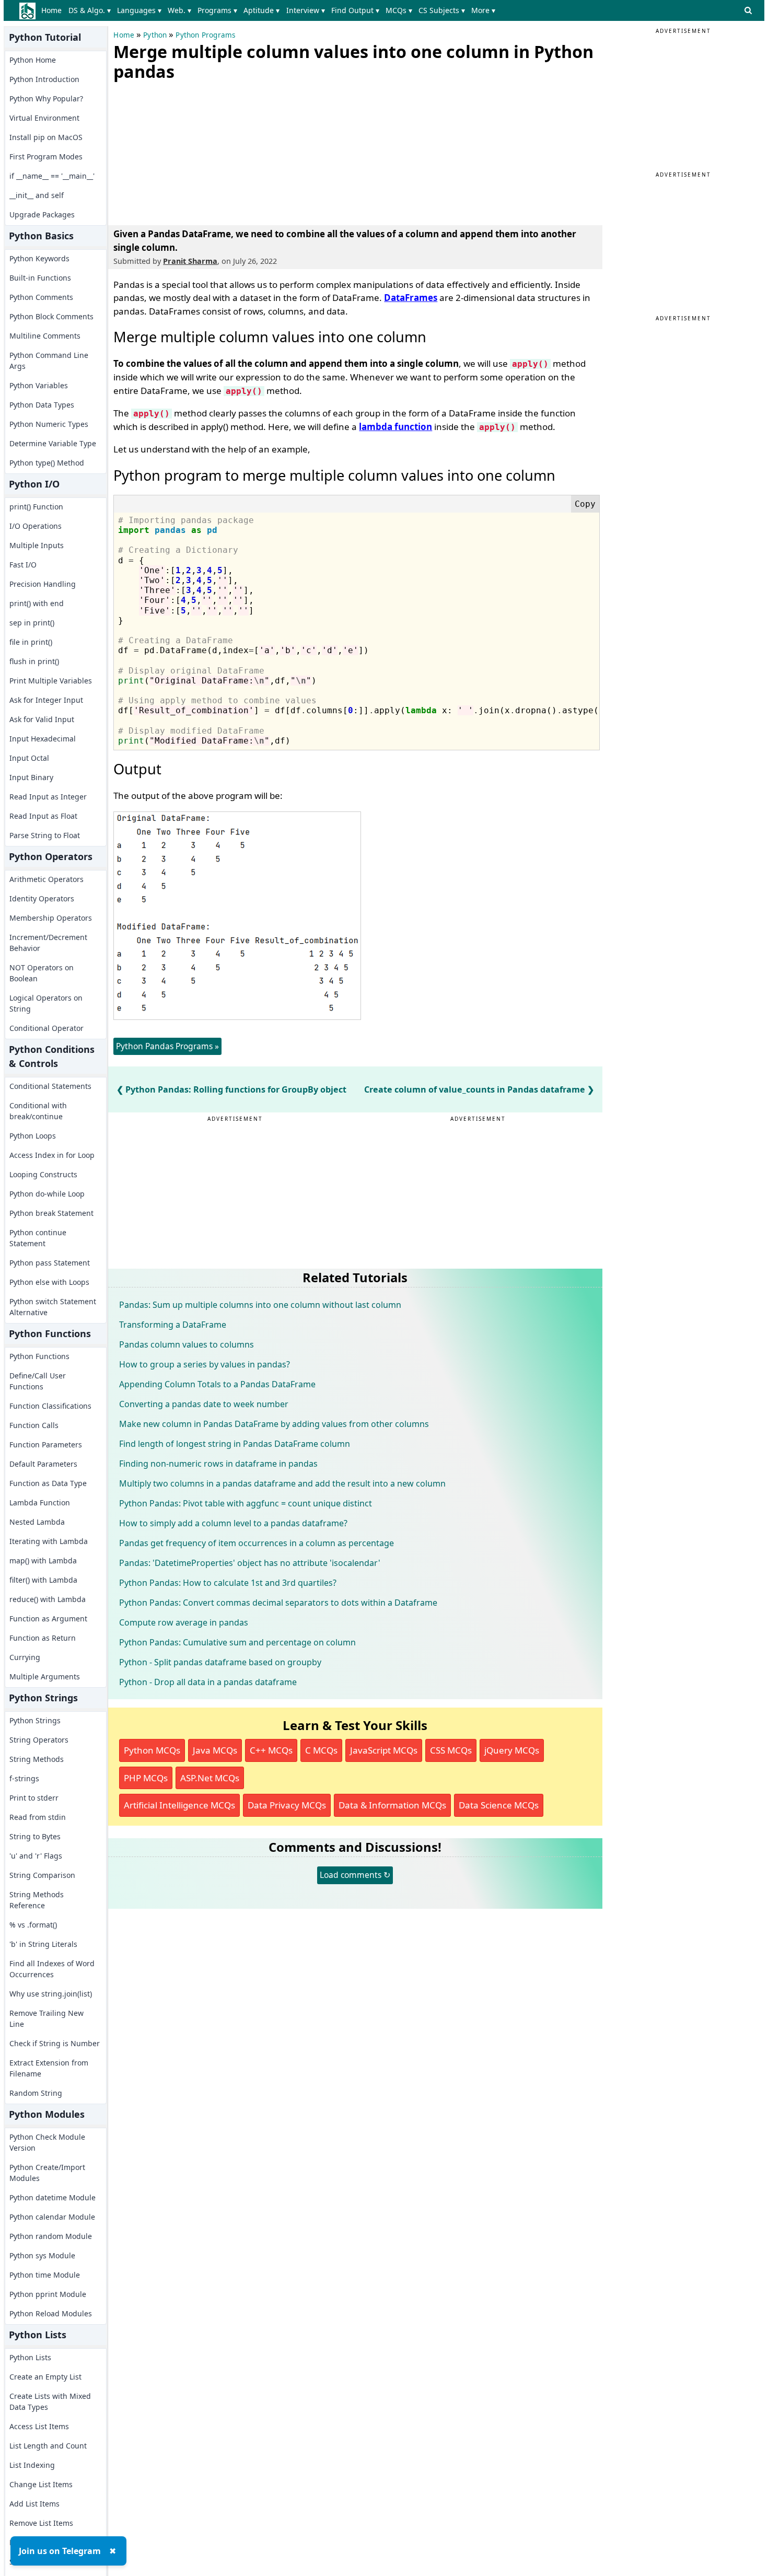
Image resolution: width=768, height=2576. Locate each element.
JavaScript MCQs (384, 1750)
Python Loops (33, 1136)
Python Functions (39, 1356)
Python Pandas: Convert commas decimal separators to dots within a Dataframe (278, 1603)
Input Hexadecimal (43, 739)
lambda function (395, 427)
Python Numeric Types (49, 424)
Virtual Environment (44, 118)
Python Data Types (42, 405)
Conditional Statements (50, 1086)
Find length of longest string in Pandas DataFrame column (235, 1444)
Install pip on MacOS (46, 137)
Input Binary (31, 777)
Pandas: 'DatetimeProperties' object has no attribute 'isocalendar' (250, 1563)
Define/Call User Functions (38, 1381)
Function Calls (34, 1425)
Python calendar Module (52, 2217)
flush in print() (34, 661)
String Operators (39, 1740)
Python (155, 35)
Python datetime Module (53, 2197)
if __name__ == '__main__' (52, 176)
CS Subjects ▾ (442, 10)
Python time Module (45, 2275)
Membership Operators (51, 918)
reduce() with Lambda (48, 1599)
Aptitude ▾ (261, 10)
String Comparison (42, 1875)
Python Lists (30, 2357)
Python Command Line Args (49, 361)
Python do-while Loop (47, 1194)
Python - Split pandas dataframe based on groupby (220, 1662)
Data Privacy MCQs (287, 1805)
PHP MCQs (146, 1778)
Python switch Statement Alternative (53, 1307)
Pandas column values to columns (187, 1344)
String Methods (37, 1759)
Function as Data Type (48, 1483)
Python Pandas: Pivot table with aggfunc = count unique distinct (246, 1503)
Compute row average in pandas (184, 1622)
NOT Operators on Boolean (42, 973)
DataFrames (411, 298)
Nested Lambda (37, 1522)
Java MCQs (215, 1750)
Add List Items (34, 2504)
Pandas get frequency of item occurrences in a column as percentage (257, 1543)
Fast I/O (23, 565)
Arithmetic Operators (46, 879)
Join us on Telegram (60, 2551)
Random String (36, 2093)
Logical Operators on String (46, 1003)
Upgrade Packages (42, 214)
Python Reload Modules (51, 2313)
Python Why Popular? (46, 98)
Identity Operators (42, 898)
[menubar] (270, 10)
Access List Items (39, 2426)
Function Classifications (50, 1406)
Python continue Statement (38, 1238)
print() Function (36, 507)
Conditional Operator (46, 1028)
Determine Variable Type (53, 443)
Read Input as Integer (48, 797)
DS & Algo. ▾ (90, 10)
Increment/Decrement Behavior (48, 943)
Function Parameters (46, 1444)
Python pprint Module (48, 2294)
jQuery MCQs (512, 1750)
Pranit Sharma (190, 261)
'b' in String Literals (43, 1944)
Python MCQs (152, 1750)
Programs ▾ (217, 10)
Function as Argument (48, 1618)
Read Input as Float (43, 816)
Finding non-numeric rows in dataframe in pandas (218, 1464)
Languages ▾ (139, 10)
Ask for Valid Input (42, 719)
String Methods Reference (37, 1900)
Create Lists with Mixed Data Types (50, 2401)
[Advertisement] (192, 151)
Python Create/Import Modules (47, 2173)
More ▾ (483, 10)
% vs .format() (33, 1925)
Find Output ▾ (355, 10)
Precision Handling (43, 584)
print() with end (37, 603)
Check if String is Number (55, 2043)
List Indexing (32, 2465)
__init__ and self (37, 195)
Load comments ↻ (355, 1875)
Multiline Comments (45, 336)
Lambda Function (40, 1502)
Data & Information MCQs (392, 1805)
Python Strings (35, 1720)
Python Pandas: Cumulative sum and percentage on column (237, 1642)
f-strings (24, 1778)
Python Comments (41, 297)
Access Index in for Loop (52, 1155)
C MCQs (321, 1750)
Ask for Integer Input (46, 700)
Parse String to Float (45, 835)
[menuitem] (54, 10)
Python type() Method (47, 463)
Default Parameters (43, 1464)
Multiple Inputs (37, 545)
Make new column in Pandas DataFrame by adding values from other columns (274, 1424)
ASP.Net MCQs (210, 1778)
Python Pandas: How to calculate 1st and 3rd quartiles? (228, 1583)
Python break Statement (51, 1213)
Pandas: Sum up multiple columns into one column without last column (260, 1305)
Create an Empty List (45, 2377)
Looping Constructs (43, 1174)
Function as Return (43, 1638)
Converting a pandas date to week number (204, 1404)
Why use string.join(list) (51, 1994)
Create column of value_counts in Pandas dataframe (475, 1089)
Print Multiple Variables (51, 681)
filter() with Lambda (43, 1580)
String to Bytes (35, 1836)
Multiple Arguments (45, 1676)
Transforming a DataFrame (173, 1325)
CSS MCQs (451, 1750)
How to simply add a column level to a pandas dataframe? (233, 1523)
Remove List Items (41, 2523)
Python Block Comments (51, 316)
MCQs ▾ (399, 10)
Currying (25, 1657)
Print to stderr (34, 1798)
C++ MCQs (271, 1750)
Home (51, 10)
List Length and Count (48, 2446)
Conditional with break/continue (38, 1111)
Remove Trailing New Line (46, 2018)
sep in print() (32, 623)
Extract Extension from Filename (49, 2068)
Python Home (33, 60)
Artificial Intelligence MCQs (179, 1805)
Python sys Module (42, 2255)
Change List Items (41, 2484)
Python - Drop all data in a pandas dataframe (208, 1682)
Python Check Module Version (47, 2142)
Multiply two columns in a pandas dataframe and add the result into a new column (282, 1483)
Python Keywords (39, 258)
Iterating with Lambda (49, 1541)
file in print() (31, 642)
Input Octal (29, 758)
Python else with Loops (49, 1282)
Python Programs (205, 35)
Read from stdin (38, 1817)
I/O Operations (36, 526)
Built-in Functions (40, 278)
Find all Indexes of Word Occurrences (52, 1969)
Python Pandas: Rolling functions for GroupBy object (236, 1089)
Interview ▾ (306, 10)
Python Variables (39, 385)
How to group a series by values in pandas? (205, 1364)
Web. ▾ (179, 10)
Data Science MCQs (499, 1805)
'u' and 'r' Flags (36, 1856)
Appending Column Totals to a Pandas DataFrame (217, 1384)
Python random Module (51, 2236)
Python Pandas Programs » (167, 1046)
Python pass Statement (50, 1263)
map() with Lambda (43, 1560)
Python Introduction (44, 79)
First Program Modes (46, 156)
